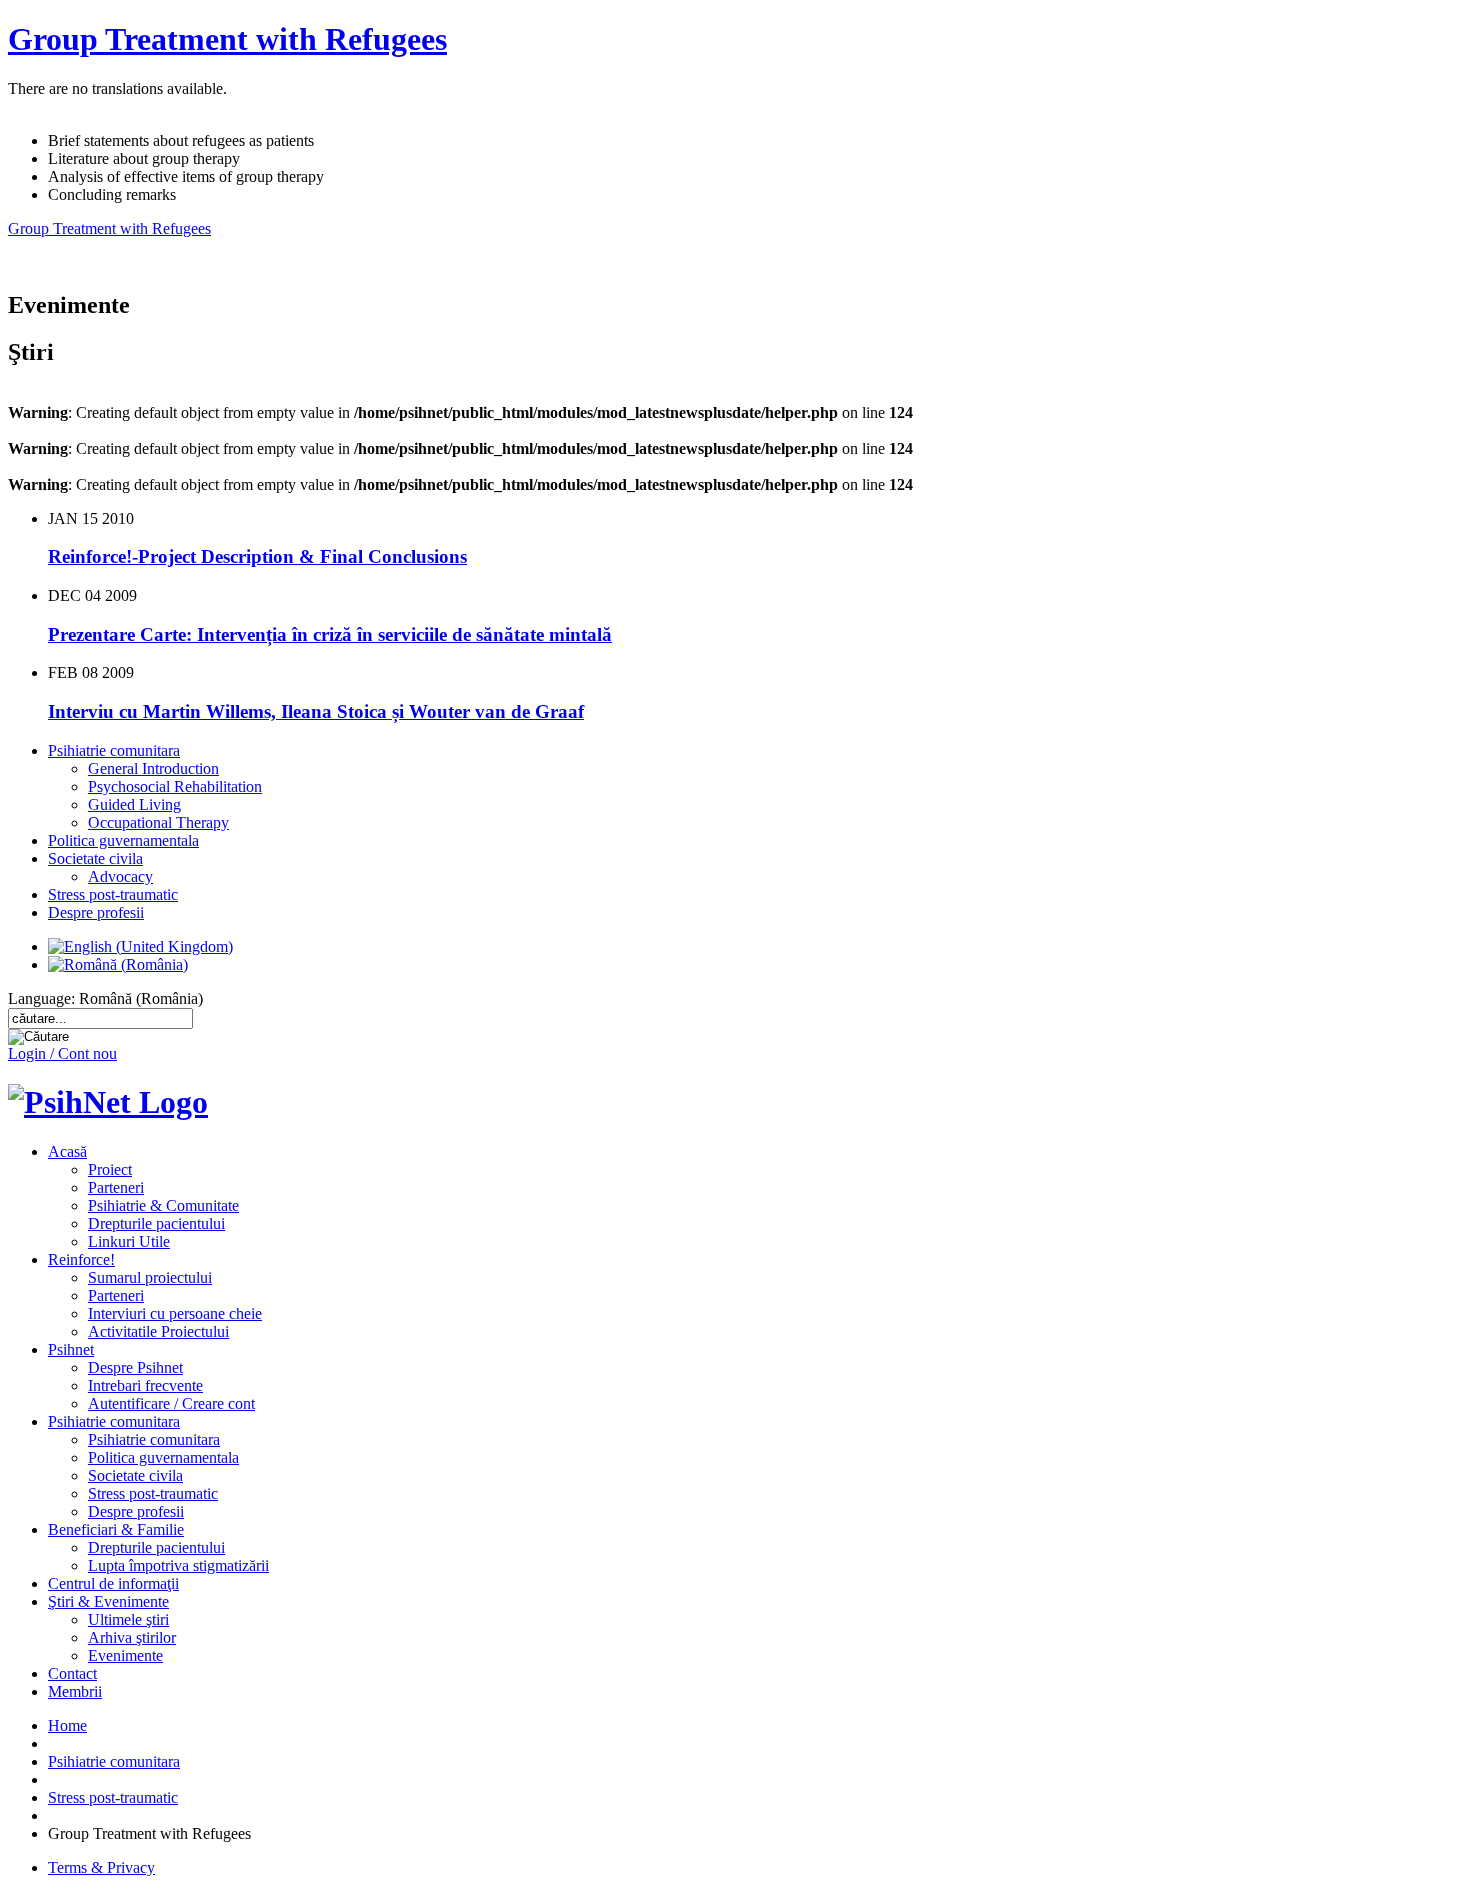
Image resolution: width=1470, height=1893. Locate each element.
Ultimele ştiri (128, 1619)
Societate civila (95, 858)
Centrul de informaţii (113, 1583)
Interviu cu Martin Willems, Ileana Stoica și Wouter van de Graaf (316, 711)
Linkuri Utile (129, 1241)
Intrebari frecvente (145, 1385)
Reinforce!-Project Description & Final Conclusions (257, 556)
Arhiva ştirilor (132, 1637)
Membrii (75, 1691)
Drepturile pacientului (156, 1223)
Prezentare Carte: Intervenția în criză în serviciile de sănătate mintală (330, 634)
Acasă (67, 1151)
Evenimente (125, 1655)
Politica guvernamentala (123, 840)
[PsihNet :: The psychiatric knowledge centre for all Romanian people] (108, 1102)
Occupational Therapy (158, 822)
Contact (72, 1673)
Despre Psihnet (135, 1367)
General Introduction (153, 768)
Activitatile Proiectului (158, 1331)
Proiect (110, 1169)
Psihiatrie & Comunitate (163, 1205)
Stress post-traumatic (113, 894)
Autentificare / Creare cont (171, 1403)
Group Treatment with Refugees (227, 39)
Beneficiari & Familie (116, 1529)
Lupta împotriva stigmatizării (178, 1565)
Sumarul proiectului (150, 1277)
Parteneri (116, 1187)
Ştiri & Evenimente (108, 1601)
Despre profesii (96, 912)
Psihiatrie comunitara (114, 750)
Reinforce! (81, 1259)
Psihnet (71, 1349)
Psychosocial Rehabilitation (175, 786)
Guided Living (134, 804)
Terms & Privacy (101, 1867)
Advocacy (120, 876)
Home (67, 1725)
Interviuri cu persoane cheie (175, 1313)
